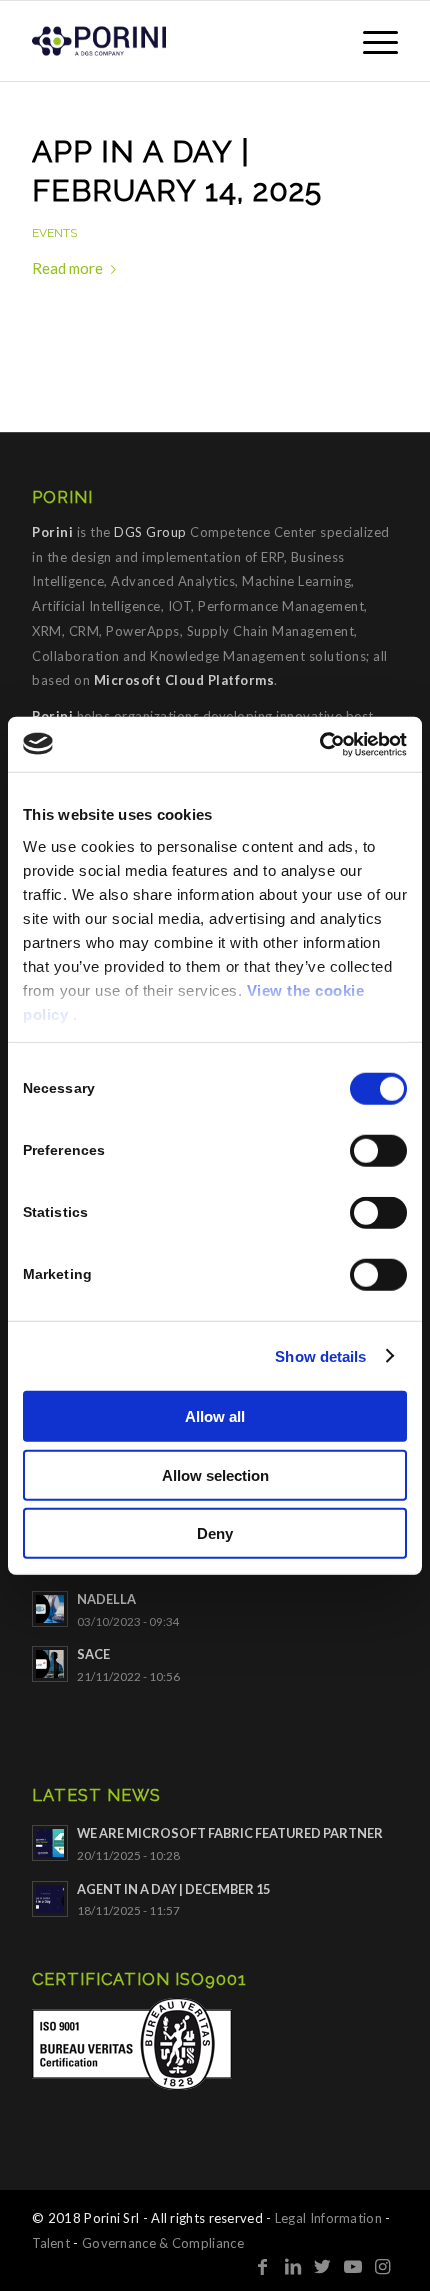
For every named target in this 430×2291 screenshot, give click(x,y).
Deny (215, 1533)
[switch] (378, 1151)
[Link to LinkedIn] (293, 2266)
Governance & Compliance (163, 2243)
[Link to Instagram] (383, 2266)
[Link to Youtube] (353, 2266)
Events (54, 233)
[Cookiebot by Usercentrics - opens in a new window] (319, 744)
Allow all (215, 1416)
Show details (320, 1355)
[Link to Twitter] (323, 2266)
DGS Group (150, 532)
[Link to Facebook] (263, 2266)
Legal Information (328, 2218)
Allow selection (215, 1474)
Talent (51, 2243)
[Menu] (370, 41)
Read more (67, 268)
